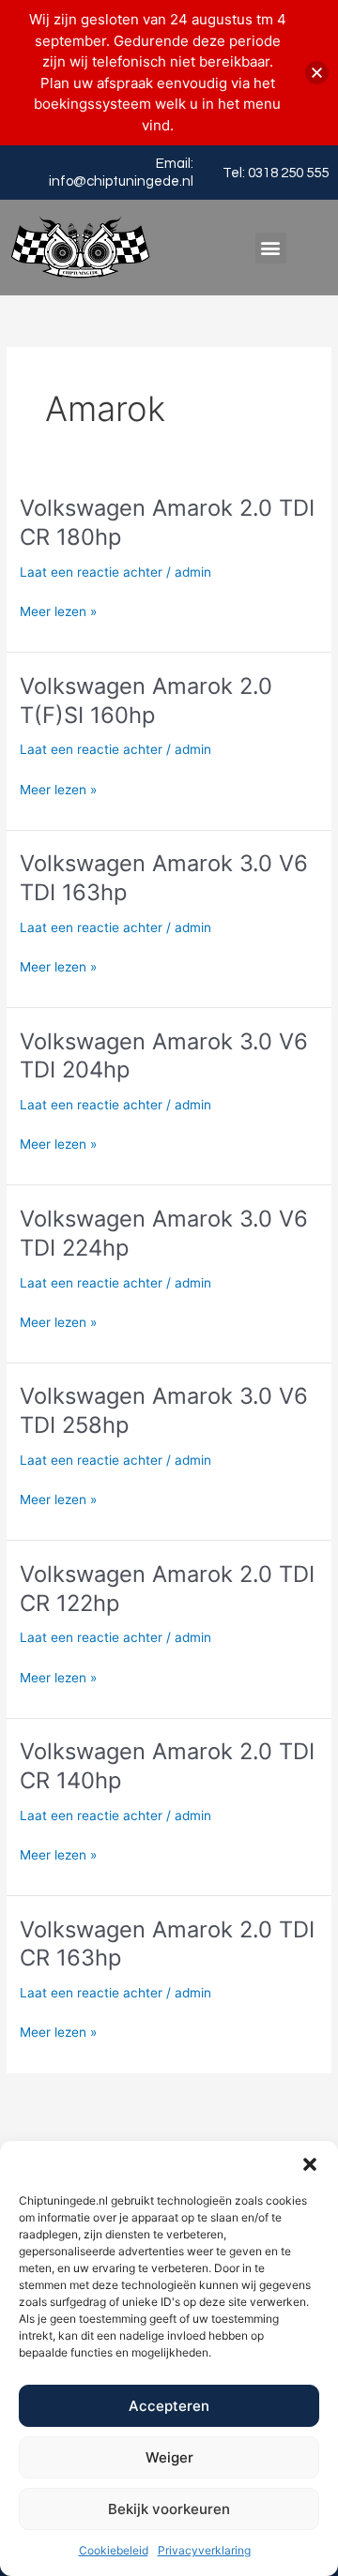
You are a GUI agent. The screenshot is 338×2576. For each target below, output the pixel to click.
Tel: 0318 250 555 (276, 173)
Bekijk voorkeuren (169, 2509)
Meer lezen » (58, 610)
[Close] (317, 73)
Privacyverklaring (204, 2550)
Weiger (169, 2457)
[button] (310, 2164)
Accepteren (169, 2406)
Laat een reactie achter (91, 572)
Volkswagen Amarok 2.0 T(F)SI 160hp (146, 700)
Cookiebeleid (114, 2550)
